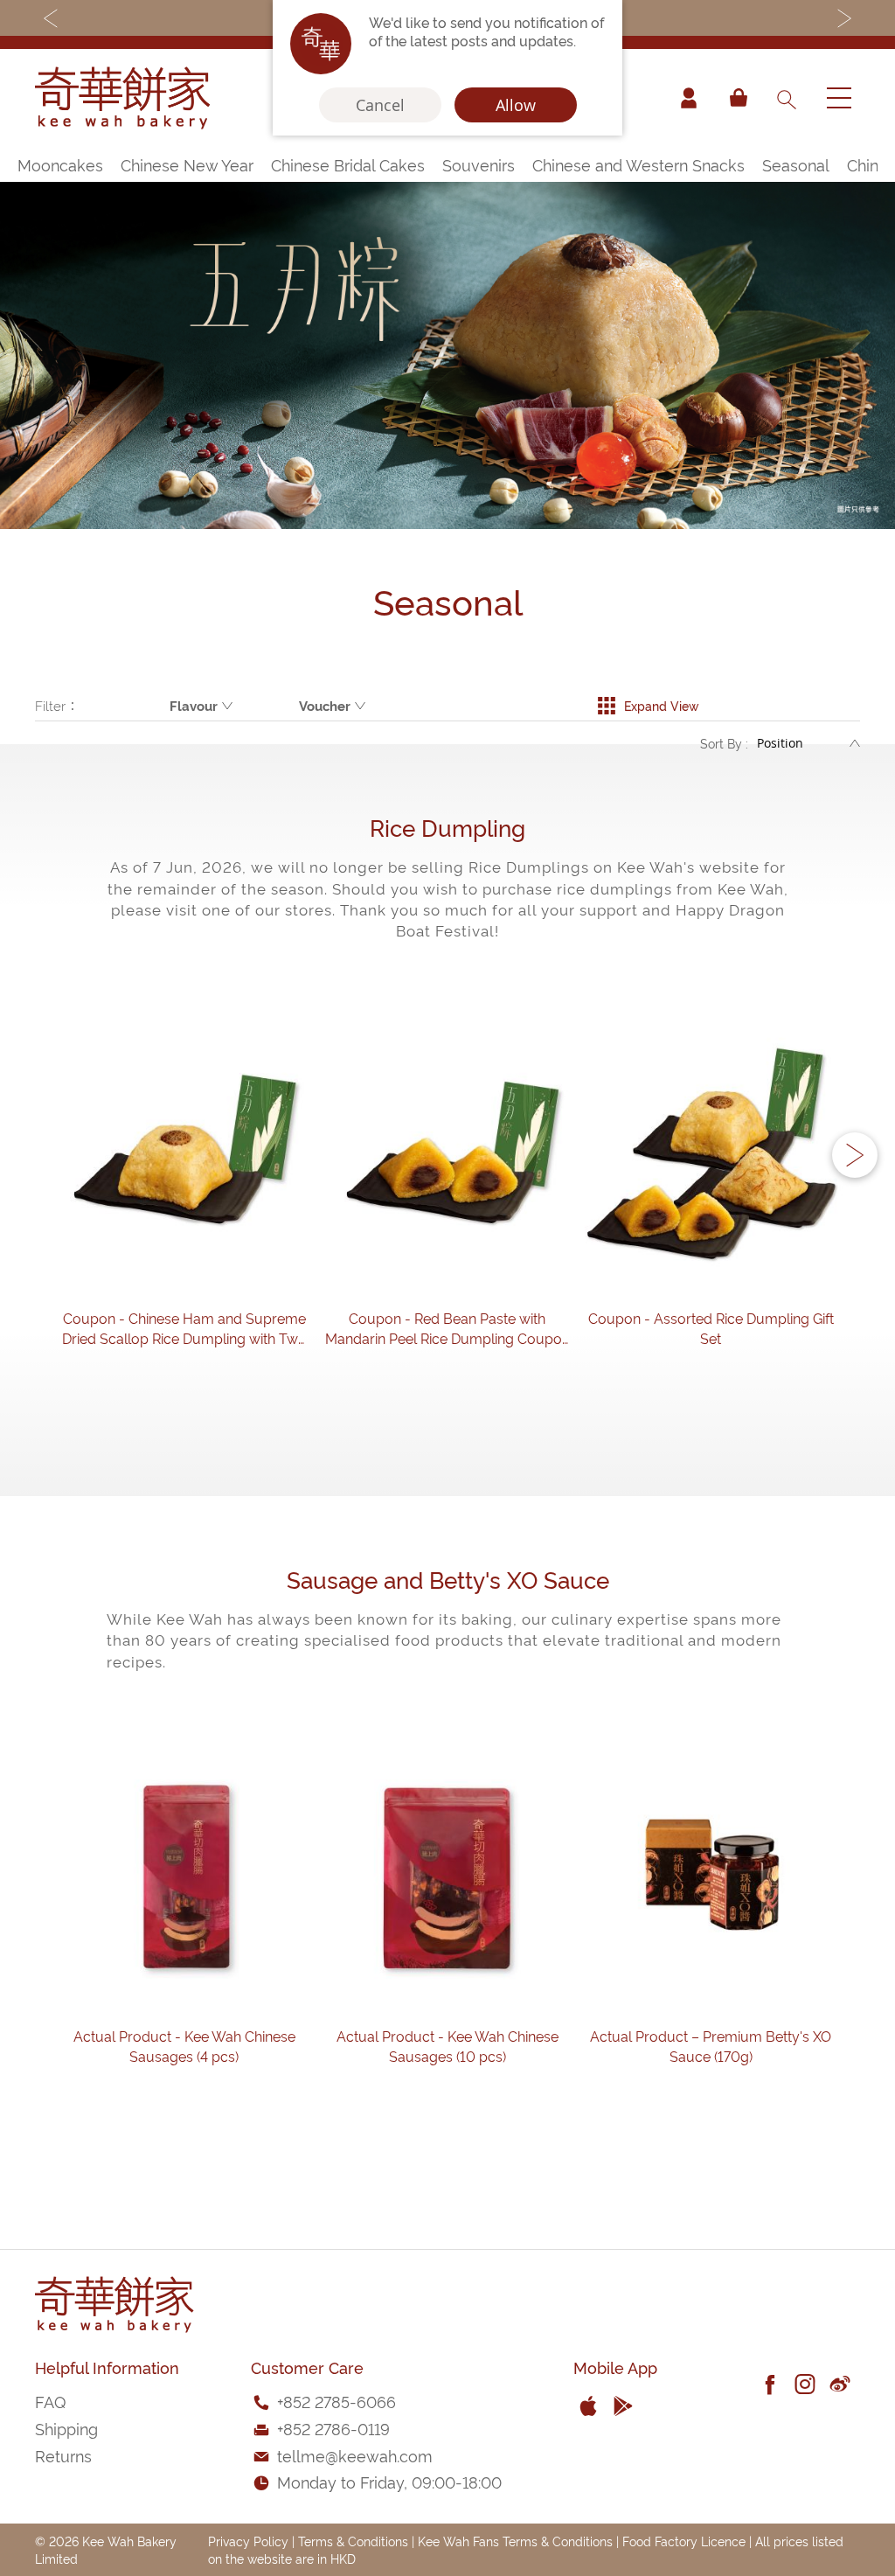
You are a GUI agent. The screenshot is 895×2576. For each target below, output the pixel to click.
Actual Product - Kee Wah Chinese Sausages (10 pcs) (447, 2046)
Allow (516, 105)
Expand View (661, 705)
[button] (855, 1155)
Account (689, 98)
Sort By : (724, 743)
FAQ (50, 2401)
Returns (63, 2455)
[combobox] (786, 98)
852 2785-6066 (340, 2401)
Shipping (66, 2428)
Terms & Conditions (353, 2541)
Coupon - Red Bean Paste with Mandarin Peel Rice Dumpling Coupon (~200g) (447, 1328)
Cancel (380, 105)
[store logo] (122, 98)
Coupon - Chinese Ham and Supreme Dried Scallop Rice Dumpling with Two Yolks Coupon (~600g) (184, 1328)
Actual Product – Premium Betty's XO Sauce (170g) (711, 2046)
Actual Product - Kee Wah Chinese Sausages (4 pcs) (184, 2046)
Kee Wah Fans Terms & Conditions (515, 2541)
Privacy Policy (248, 2541)
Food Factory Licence (684, 2541)
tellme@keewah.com (355, 2455)
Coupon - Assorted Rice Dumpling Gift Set (711, 1328)
